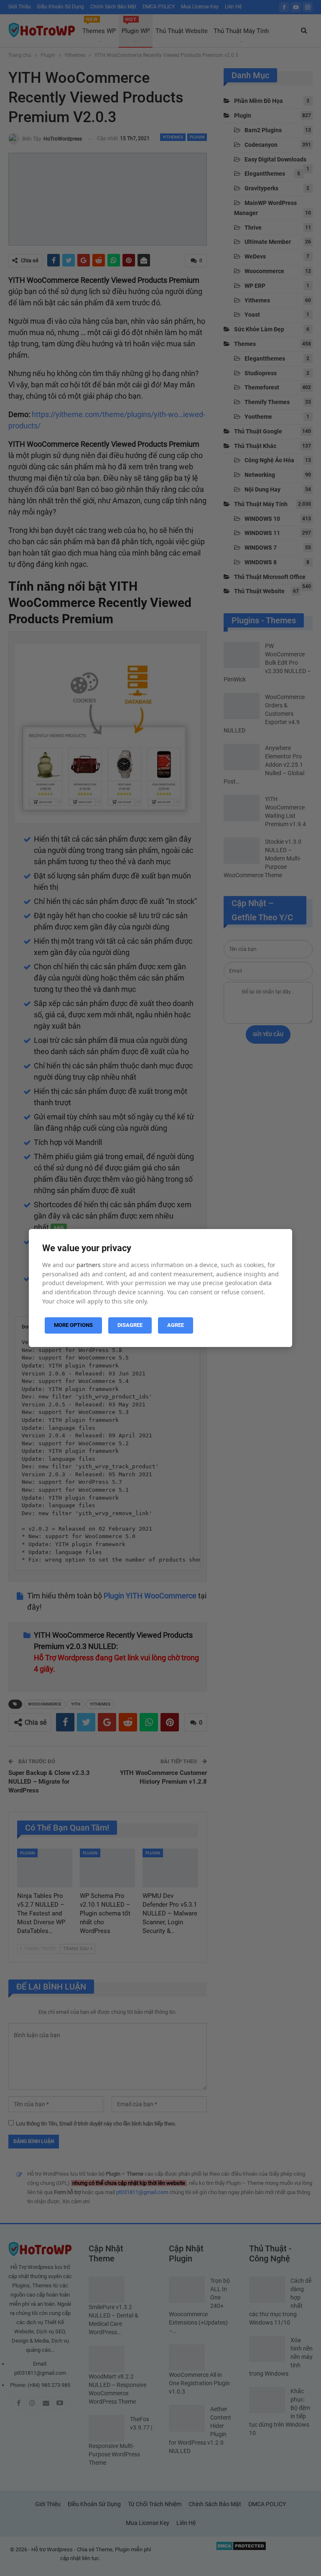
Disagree (130, 1325)
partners (89, 1265)
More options (73, 1325)
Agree (176, 1325)
